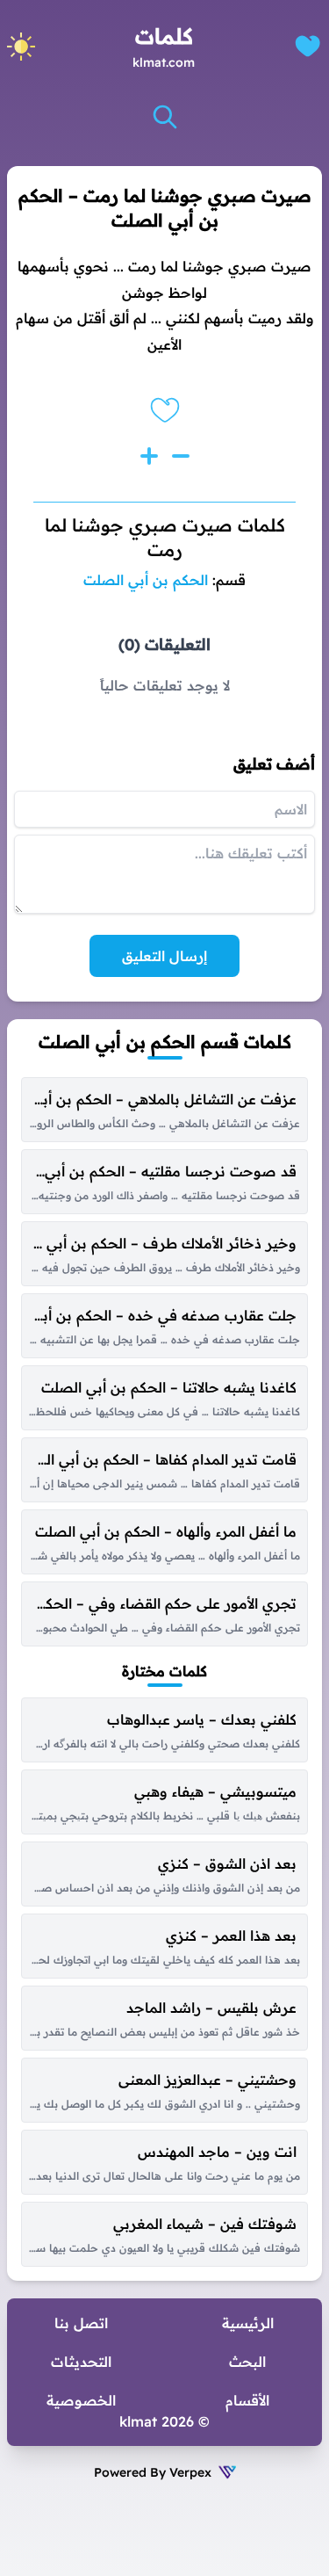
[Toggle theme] (21, 47)
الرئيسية (248, 2323)
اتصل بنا (81, 2323)
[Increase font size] (149, 456)
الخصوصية (81, 2400)
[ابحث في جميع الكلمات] (165, 117)
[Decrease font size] (181, 456)
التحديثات (81, 2362)
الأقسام (247, 2400)
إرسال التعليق (164, 956)
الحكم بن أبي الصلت (146, 580)
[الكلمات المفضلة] (308, 46)
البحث (247, 2362)
